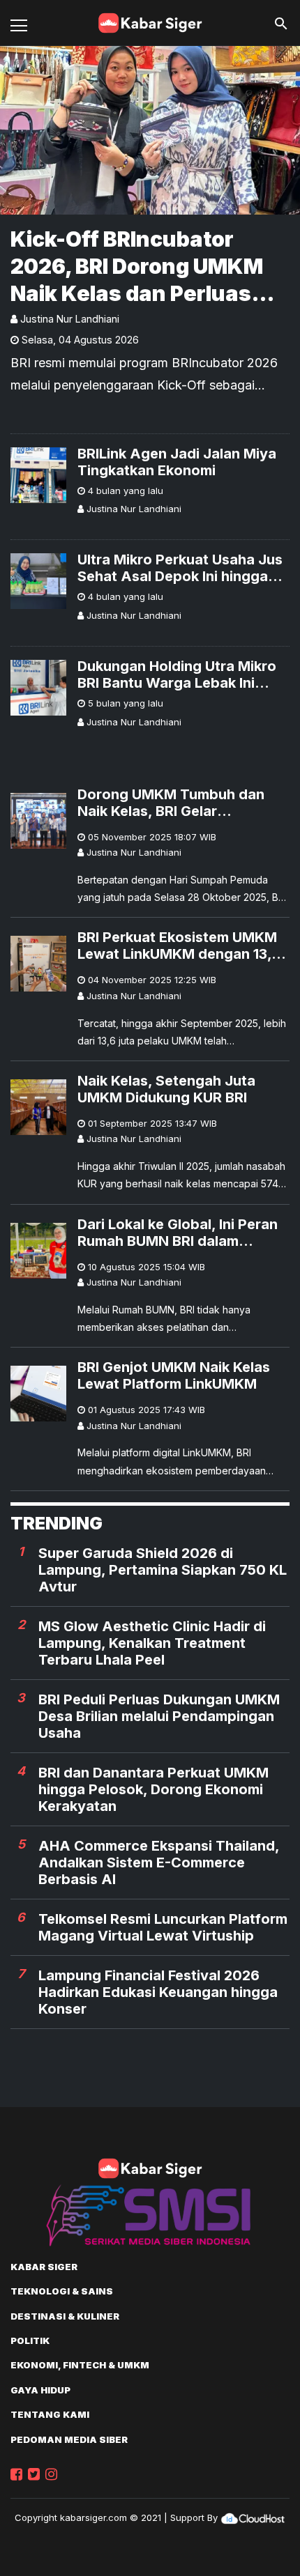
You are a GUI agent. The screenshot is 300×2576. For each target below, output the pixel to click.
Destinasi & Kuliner (65, 2316)
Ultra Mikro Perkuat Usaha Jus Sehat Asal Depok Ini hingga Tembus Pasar (180, 568)
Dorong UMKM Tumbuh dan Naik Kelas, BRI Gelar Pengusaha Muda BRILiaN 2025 (183, 803)
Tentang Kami (50, 2414)
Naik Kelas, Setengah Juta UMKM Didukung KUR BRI (166, 1089)
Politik (30, 2340)
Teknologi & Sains (62, 2291)
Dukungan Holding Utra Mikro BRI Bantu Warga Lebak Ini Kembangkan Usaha (177, 674)
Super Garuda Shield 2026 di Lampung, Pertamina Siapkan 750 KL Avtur (163, 1570)
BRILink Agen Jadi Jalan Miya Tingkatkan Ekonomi (177, 462)
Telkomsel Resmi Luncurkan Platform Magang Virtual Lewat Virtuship (163, 1927)
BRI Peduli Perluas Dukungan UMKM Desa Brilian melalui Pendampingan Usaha (159, 1716)
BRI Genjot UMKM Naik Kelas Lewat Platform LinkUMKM (174, 1375)
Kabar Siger (44, 2267)
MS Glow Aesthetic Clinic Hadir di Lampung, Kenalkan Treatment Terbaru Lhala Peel (152, 1643)
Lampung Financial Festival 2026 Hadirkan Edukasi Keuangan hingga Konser (158, 1992)
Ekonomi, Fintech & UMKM (80, 2365)
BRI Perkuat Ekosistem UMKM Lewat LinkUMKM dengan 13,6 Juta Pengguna (179, 946)
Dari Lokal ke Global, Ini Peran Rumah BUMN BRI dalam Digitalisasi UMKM (178, 1233)
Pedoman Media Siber (69, 2439)
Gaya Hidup (40, 2390)
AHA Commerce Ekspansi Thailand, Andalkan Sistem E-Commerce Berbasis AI (159, 1862)
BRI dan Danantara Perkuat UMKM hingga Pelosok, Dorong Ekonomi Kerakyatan (153, 1789)
